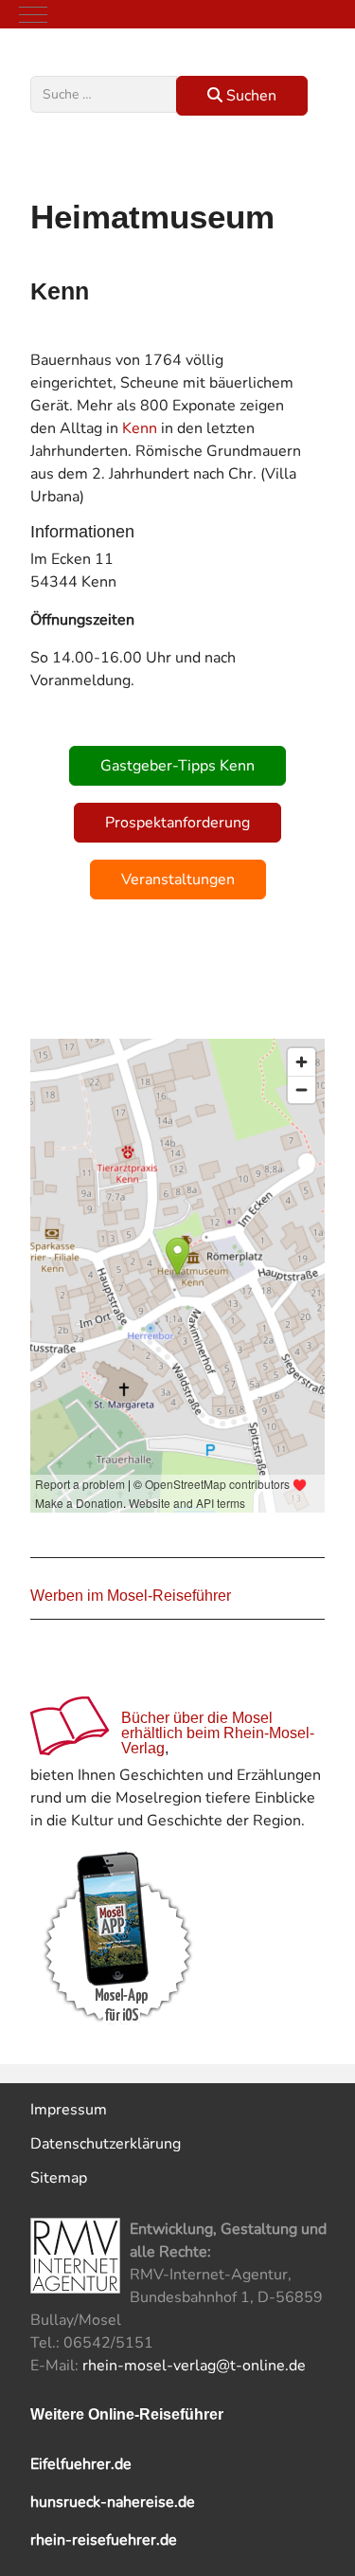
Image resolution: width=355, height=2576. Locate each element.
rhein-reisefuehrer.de (104, 2540)
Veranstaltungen (178, 880)
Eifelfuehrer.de (81, 2464)
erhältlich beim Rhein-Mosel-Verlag (218, 1741)
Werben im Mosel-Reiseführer (131, 1596)
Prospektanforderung (177, 823)
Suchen (249, 96)
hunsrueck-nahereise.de (113, 2502)
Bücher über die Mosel (197, 1718)
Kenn (140, 428)
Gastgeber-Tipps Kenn (177, 766)
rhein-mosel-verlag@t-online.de (194, 2366)
